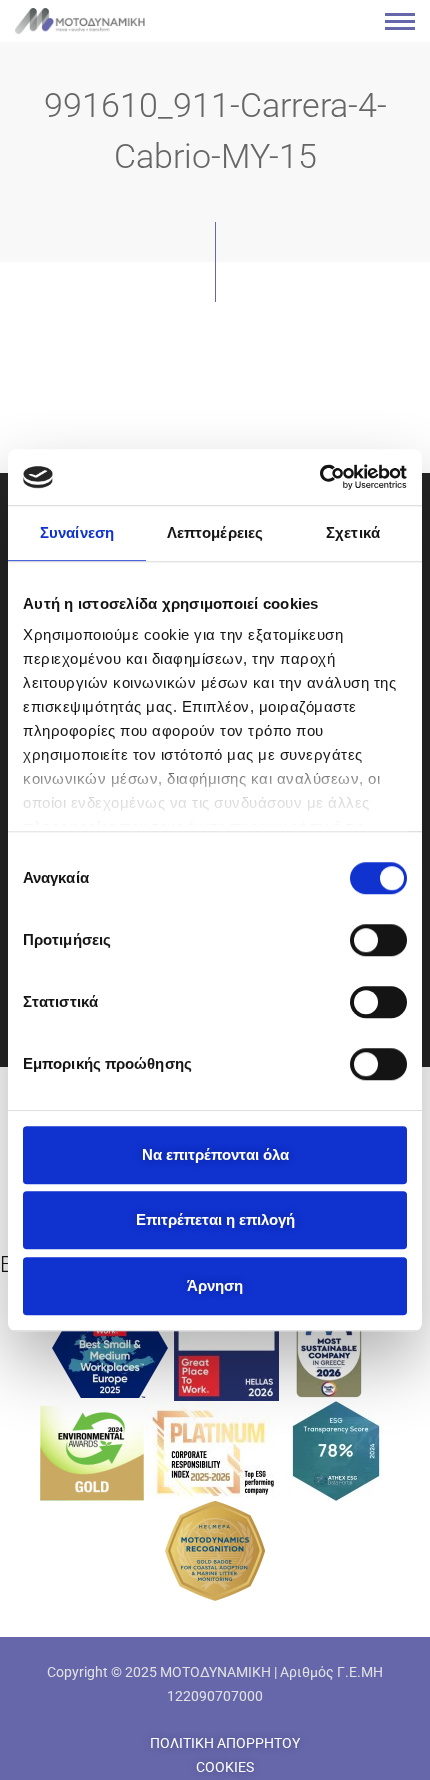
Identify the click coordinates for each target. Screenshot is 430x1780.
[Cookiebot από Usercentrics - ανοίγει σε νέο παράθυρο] (319, 477)
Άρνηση (215, 1285)
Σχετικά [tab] (353, 532)
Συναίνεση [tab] (77, 532)
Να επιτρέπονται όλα (215, 1154)
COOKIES (225, 1767)
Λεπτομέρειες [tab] (215, 532)
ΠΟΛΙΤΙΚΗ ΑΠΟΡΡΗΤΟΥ (225, 1743)
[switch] (378, 940)
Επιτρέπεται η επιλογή (215, 1219)
